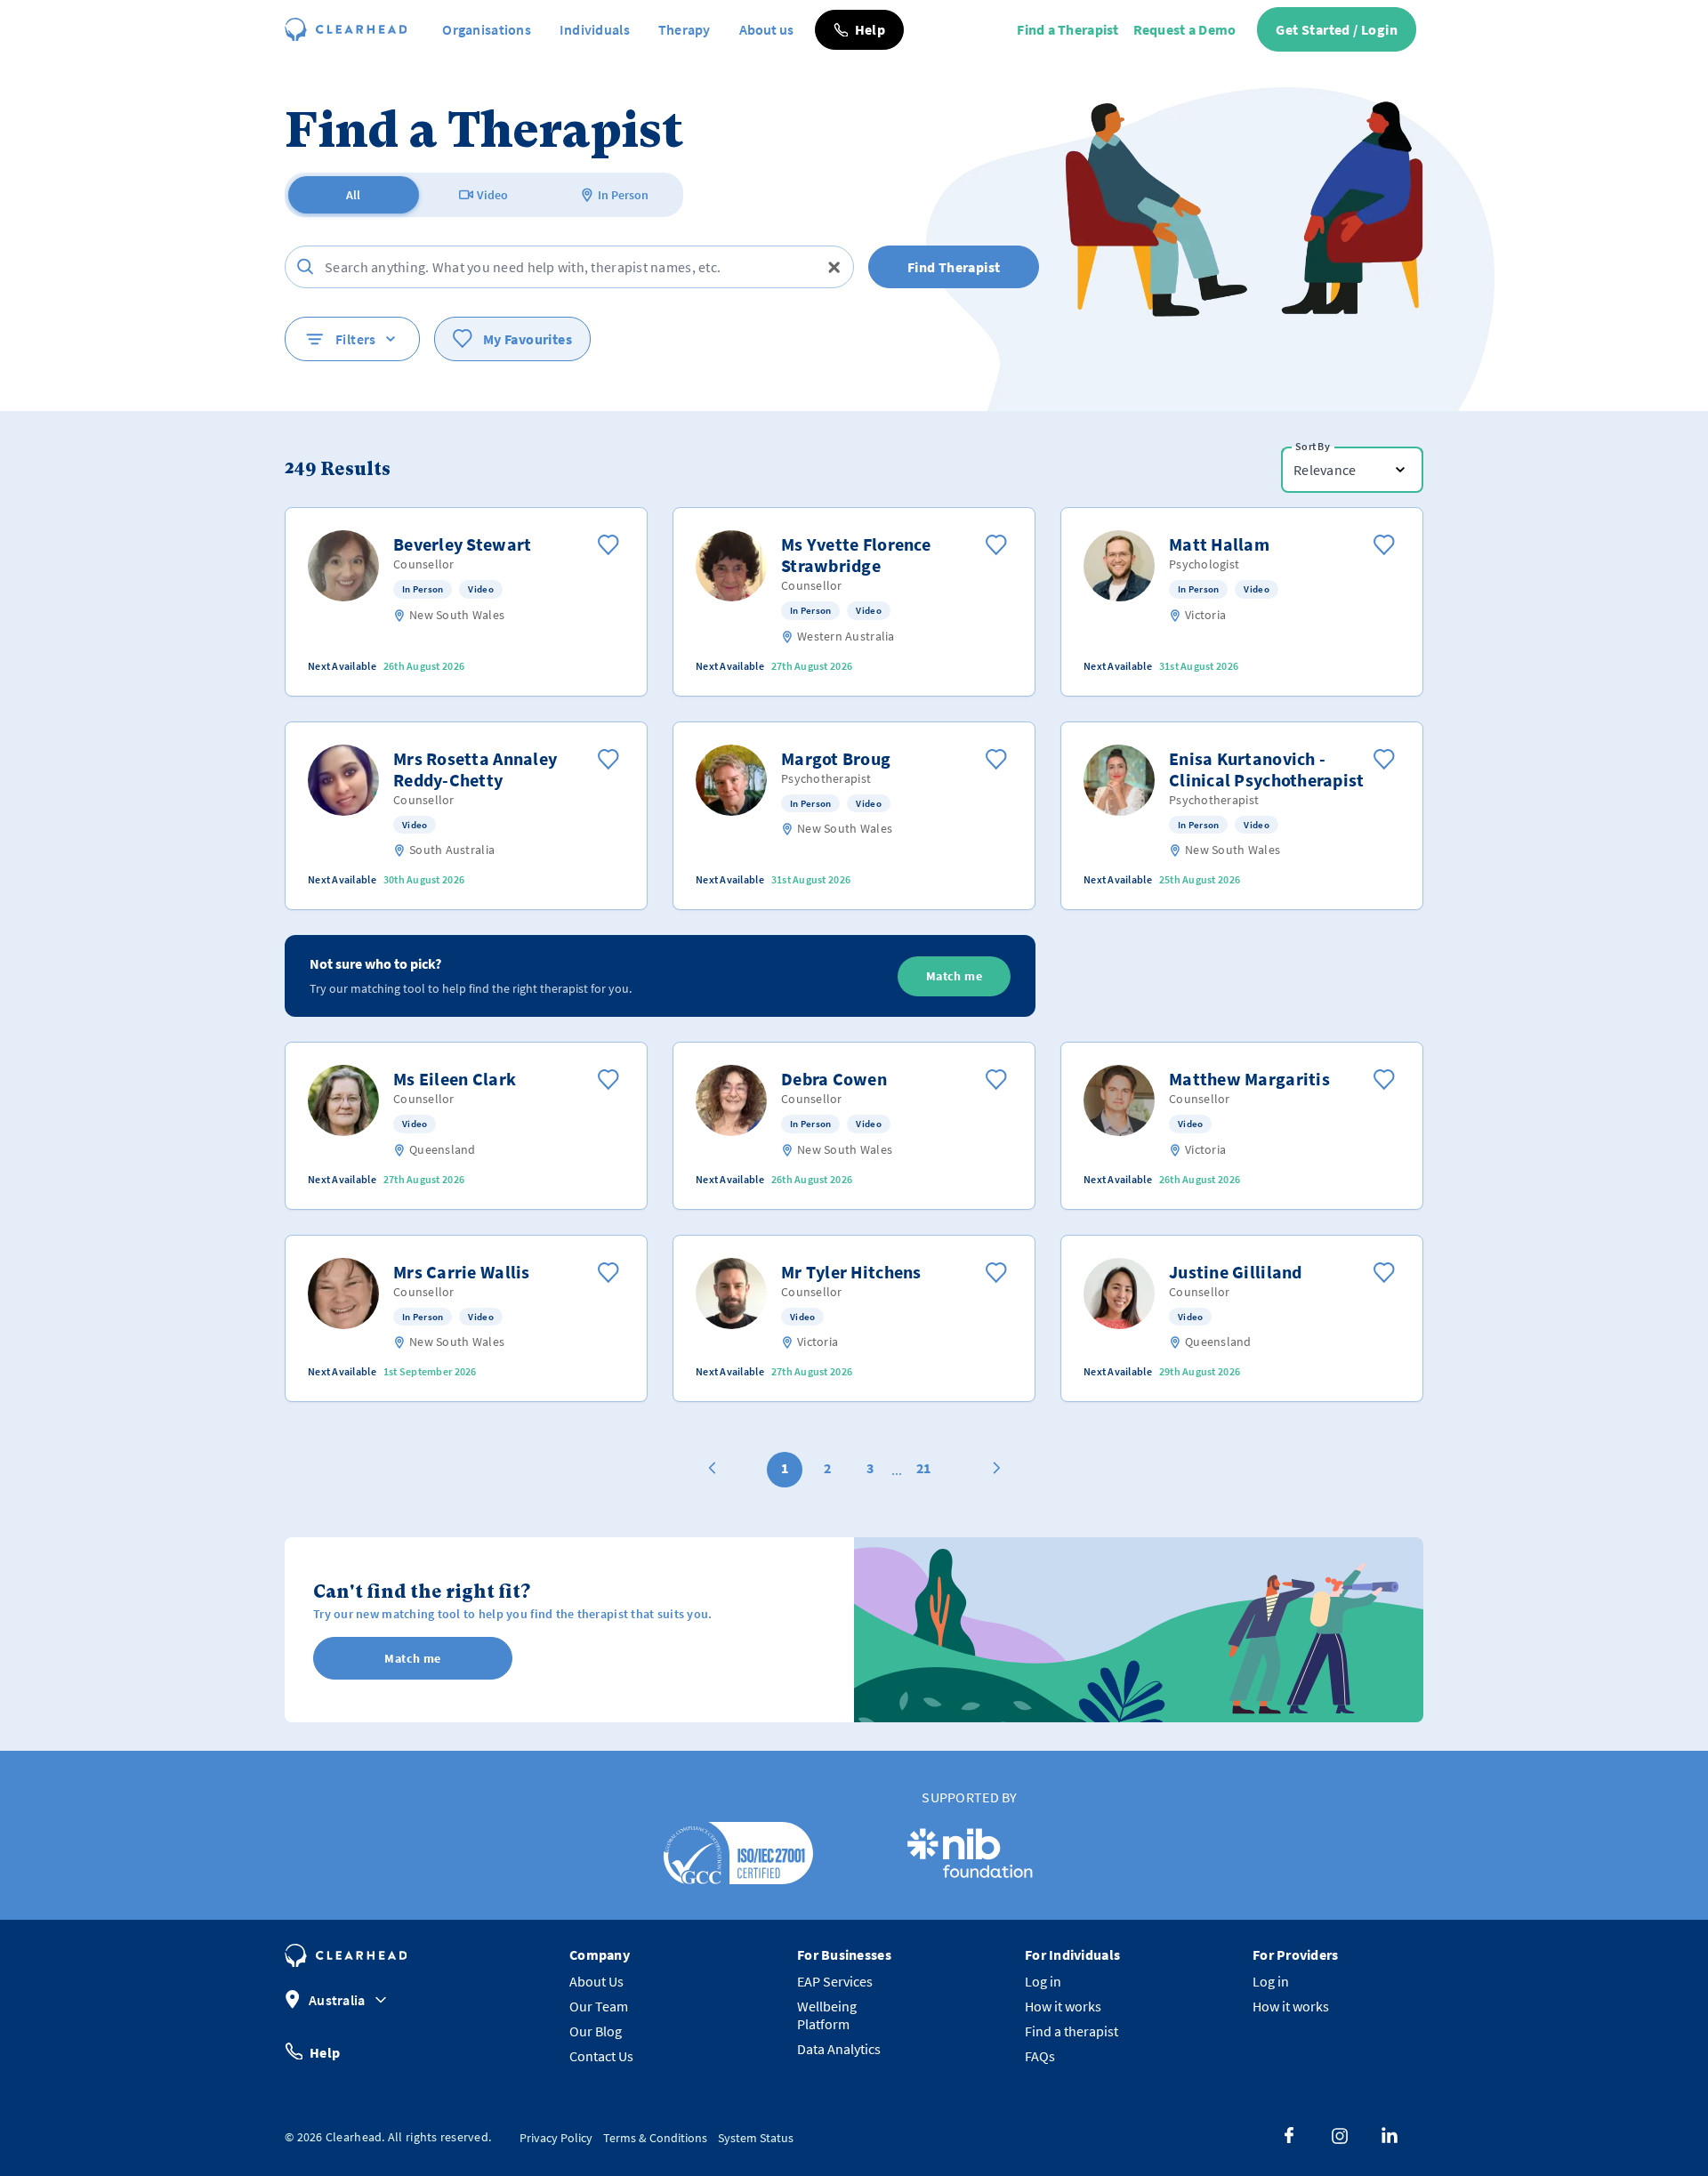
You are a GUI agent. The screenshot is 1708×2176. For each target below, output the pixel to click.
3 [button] (870, 1468)
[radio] (354, 195)
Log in (1043, 1981)
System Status (756, 2138)
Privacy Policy (556, 2138)
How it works (1063, 2006)
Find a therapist (1072, 2031)
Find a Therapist (1067, 29)
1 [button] (785, 1468)
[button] (859, 30)
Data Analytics (839, 2049)
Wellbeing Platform (827, 2015)
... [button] (897, 1470)
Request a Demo (1185, 29)
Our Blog (596, 2031)
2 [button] (827, 1468)
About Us (596, 1981)
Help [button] (325, 2051)
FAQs (1040, 2056)
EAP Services (835, 1981)
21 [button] (923, 1468)
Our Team (599, 2006)
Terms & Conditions (655, 2138)
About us (766, 29)
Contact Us (601, 2056)
